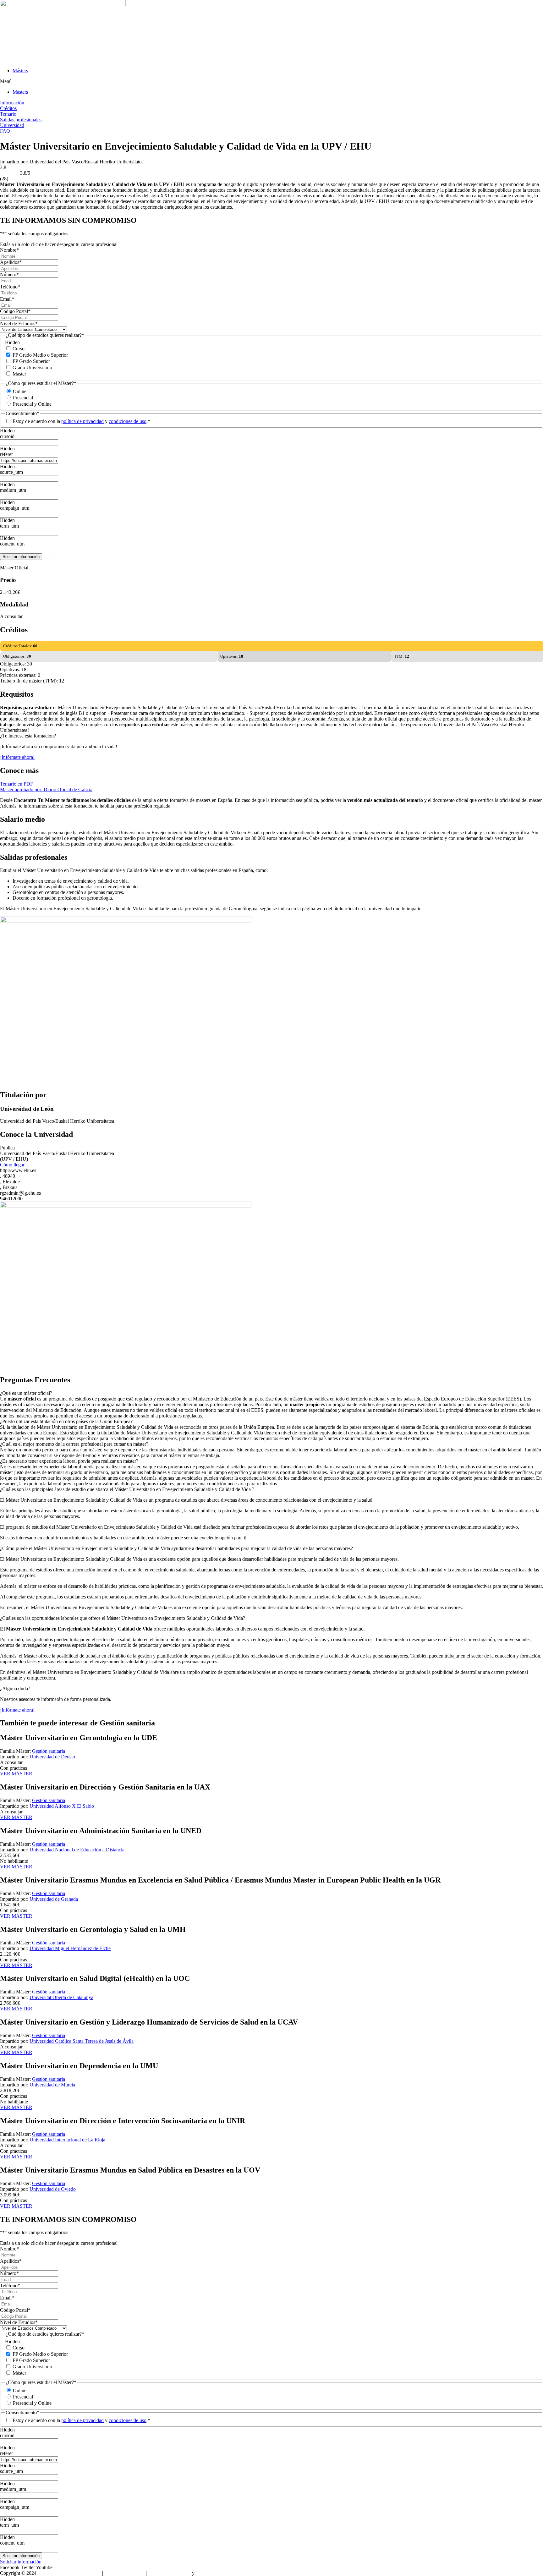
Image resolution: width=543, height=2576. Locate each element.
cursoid (7, 436)
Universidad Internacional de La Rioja (67, 2140)
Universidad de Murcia (52, 2085)
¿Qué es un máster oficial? (26, 1393)
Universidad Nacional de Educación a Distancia (77, 1850)
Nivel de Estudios (19, 323)
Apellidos (11, 262)
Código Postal (15, 311)
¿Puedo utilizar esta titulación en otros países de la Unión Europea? (66, 1421)
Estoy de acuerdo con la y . (81, 421)
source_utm (11, 472)
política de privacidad (82, 421)
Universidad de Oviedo (53, 2189)
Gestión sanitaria (49, 1751)
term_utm (9, 526)
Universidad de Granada (54, 1899)
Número (9, 274)
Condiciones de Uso (124, 2573)
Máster (19, 374)
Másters (20, 71)
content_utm (12, 544)
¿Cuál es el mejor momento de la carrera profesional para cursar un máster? (74, 1444)
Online (20, 391)
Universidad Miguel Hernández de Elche (70, 1948)
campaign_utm (15, 508)
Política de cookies (214, 2573)
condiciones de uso (128, 421)
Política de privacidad (169, 2573)
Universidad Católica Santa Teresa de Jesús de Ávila (82, 2041)
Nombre (9, 250)
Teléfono (10, 287)
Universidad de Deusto (52, 1757)
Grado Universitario (32, 367)
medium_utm (13, 490)
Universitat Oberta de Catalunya (61, 1997)
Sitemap (93, 2573)
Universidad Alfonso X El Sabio (62, 1806)
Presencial (23, 398)
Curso (19, 349)
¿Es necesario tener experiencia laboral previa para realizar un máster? (69, 1461)
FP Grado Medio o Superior (40, 355)
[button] (271, 81)
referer (6, 454)
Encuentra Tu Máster (61, 2573)
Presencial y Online (32, 404)
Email (7, 299)
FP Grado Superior (31, 361)
